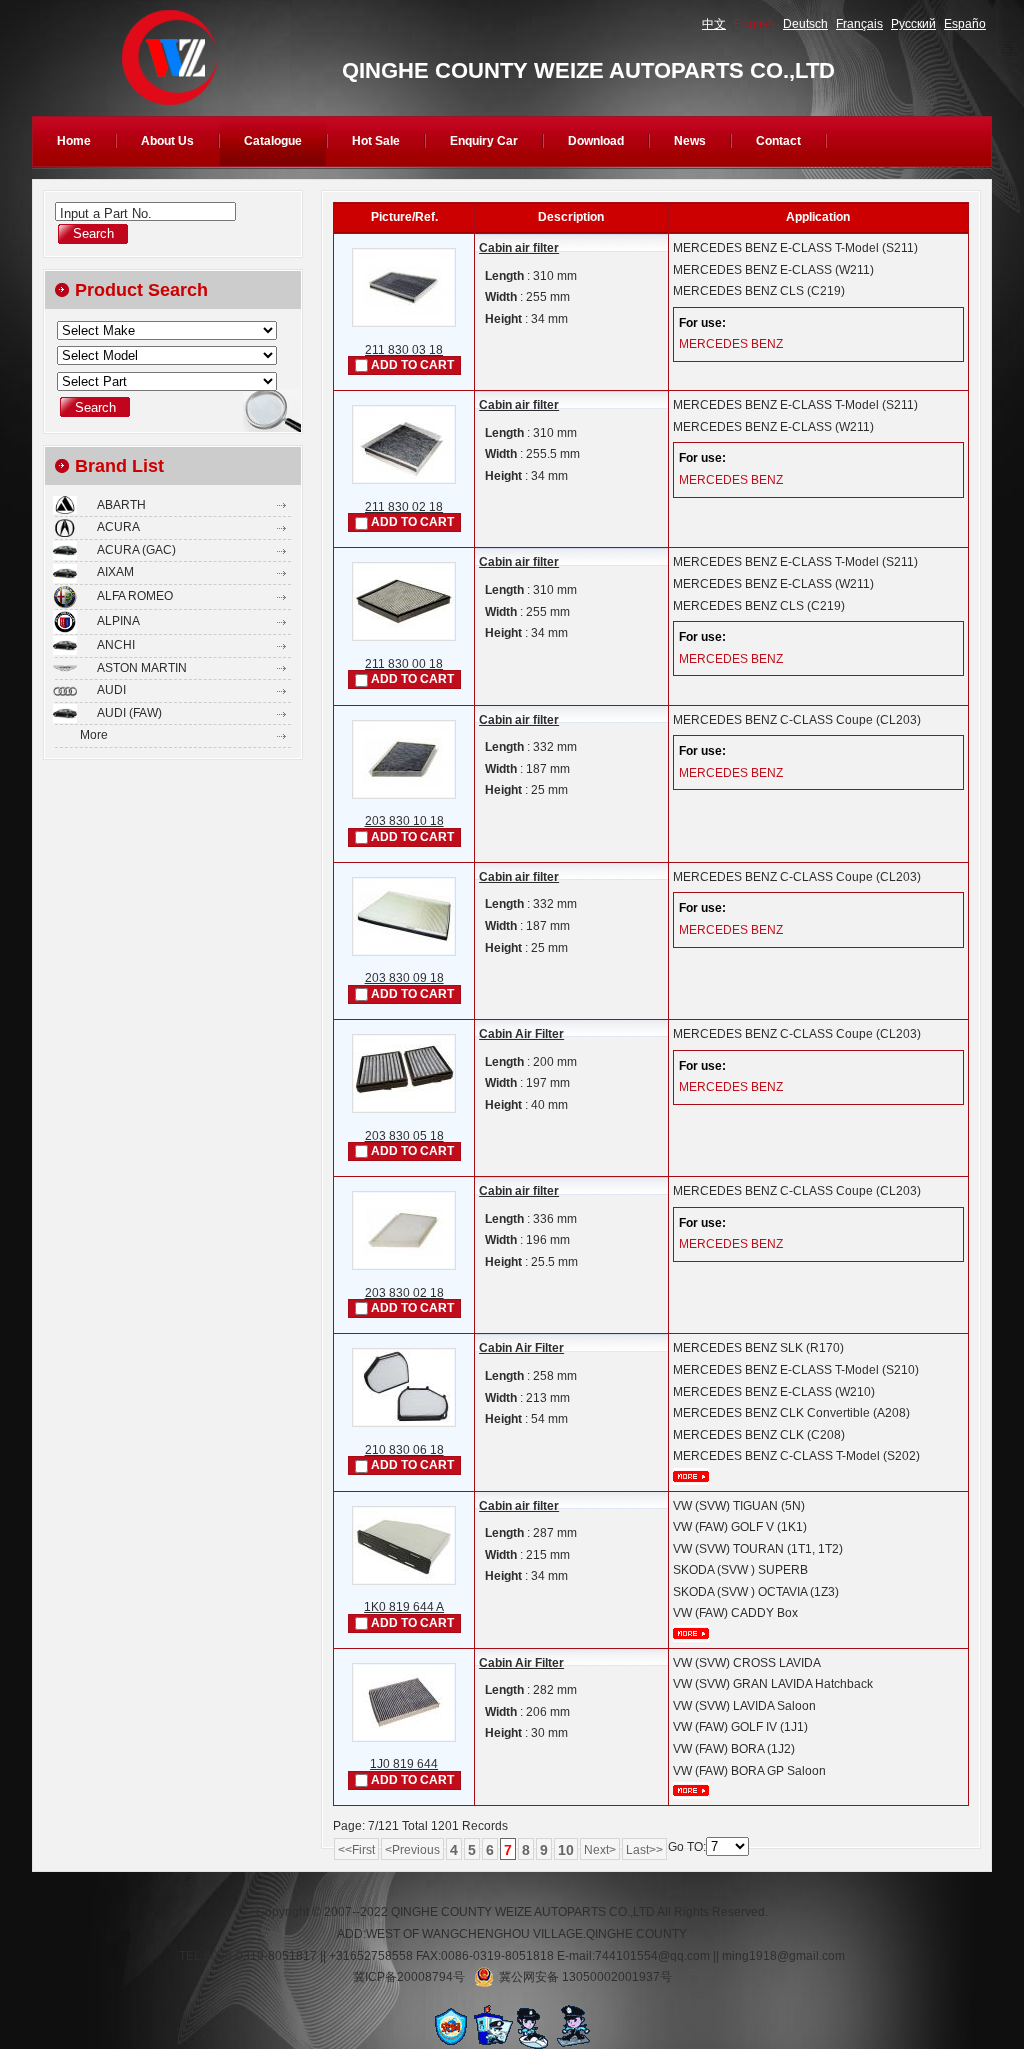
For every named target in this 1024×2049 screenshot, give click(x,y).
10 (566, 1850)
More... (691, 1476)
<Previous (412, 1850)
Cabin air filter (519, 248)
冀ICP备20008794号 (409, 1977)
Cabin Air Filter (521, 1034)
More (94, 735)
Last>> (644, 1850)
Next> (600, 1850)
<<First (356, 1850)
